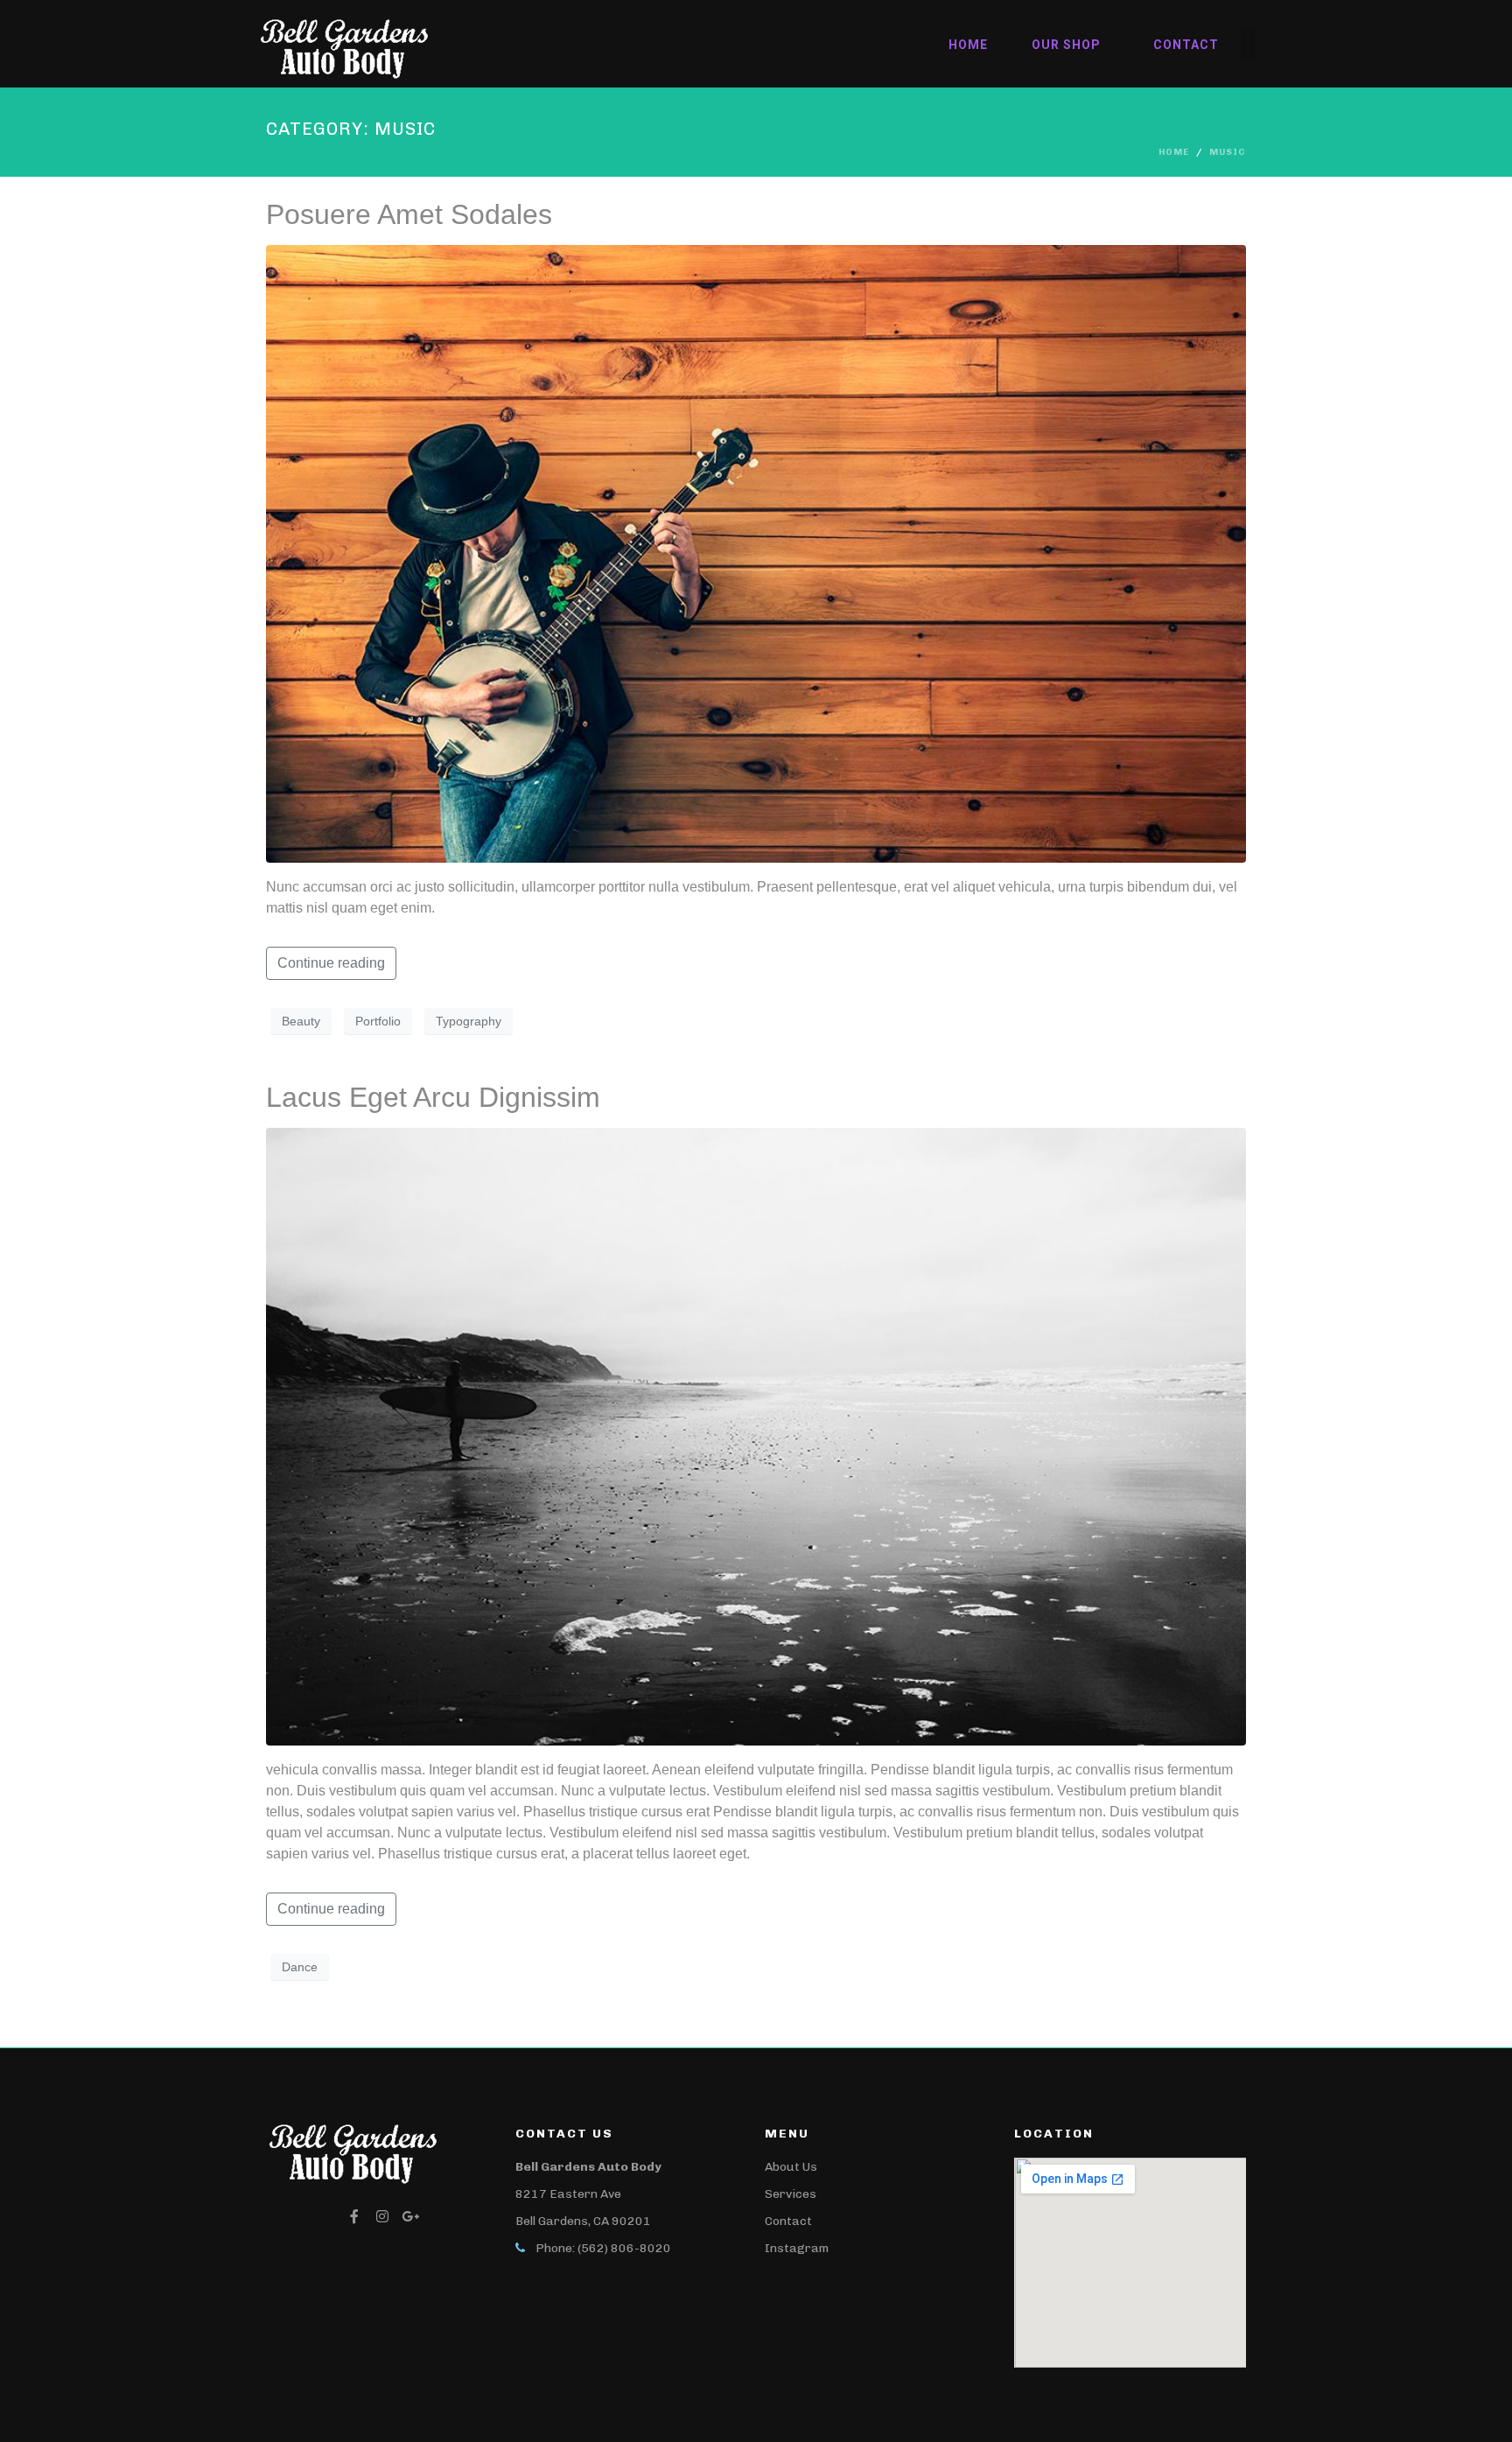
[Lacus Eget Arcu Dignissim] (756, 1435)
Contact (1186, 45)
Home (968, 45)
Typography (469, 1021)
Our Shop (1066, 45)
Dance (300, 1967)
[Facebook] (354, 2216)
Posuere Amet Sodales (409, 214)
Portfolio (378, 1021)
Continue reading (331, 963)
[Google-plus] (410, 2216)
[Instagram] (382, 2216)
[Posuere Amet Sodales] (756, 553)
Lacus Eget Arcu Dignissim (433, 1097)
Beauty (301, 1021)
